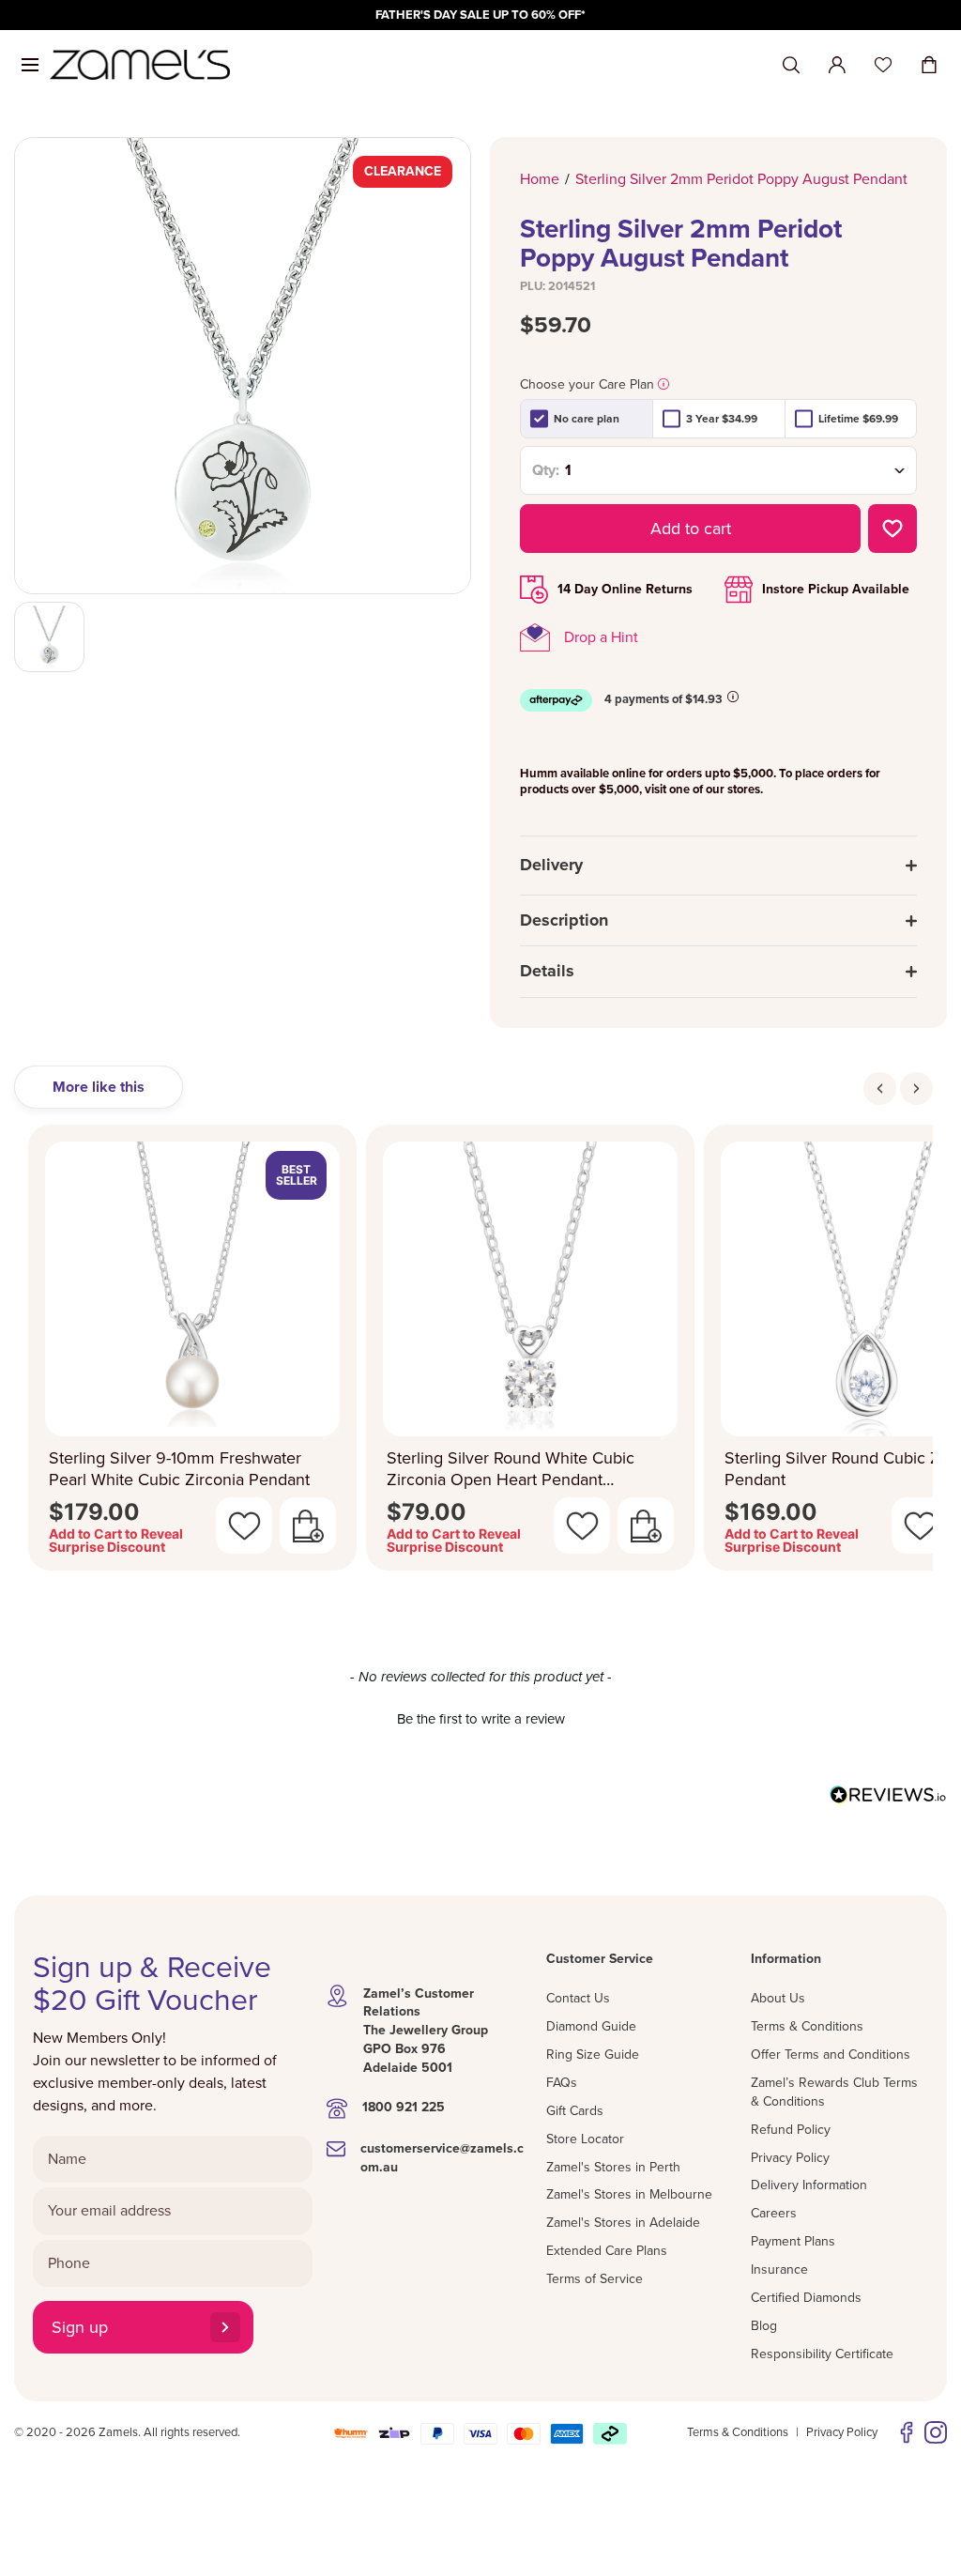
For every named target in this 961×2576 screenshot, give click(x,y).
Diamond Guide (591, 2026)
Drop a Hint (601, 637)
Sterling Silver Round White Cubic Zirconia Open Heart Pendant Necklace (511, 1469)
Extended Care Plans (607, 2251)
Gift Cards (575, 2111)
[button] (480, 1717)
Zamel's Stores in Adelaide (623, 2223)
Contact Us (578, 1998)
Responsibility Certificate (822, 2354)
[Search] (791, 65)
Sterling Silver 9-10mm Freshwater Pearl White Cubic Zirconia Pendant (179, 1469)
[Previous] (880, 1089)
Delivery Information (809, 2185)
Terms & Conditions (807, 2026)
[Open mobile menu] (30, 65)
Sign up (80, 2327)
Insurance (779, 2269)
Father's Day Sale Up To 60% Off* (480, 15)
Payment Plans (793, 2241)
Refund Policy (791, 2130)
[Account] (837, 65)
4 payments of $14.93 (664, 699)
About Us (778, 1998)
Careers (774, 2213)
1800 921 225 (404, 2107)
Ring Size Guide (593, 2055)
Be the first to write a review (481, 1719)
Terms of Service (595, 2279)
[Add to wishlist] (892, 529)
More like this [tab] (99, 1087)
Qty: (546, 470)
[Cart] (929, 65)
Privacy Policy (790, 2158)
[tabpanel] (480, 1353)
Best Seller (297, 1175)
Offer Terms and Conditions (831, 2055)
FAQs (562, 2083)
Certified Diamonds (806, 2298)
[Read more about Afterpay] (733, 697)
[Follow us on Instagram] (936, 2432)
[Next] (916, 1089)
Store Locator (585, 2139)
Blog (764, 2326)
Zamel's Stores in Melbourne (629, 2194)
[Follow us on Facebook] (907, 2432)
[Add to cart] (308, 1526)
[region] (480, 15)
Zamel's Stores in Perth (613, 2167)
